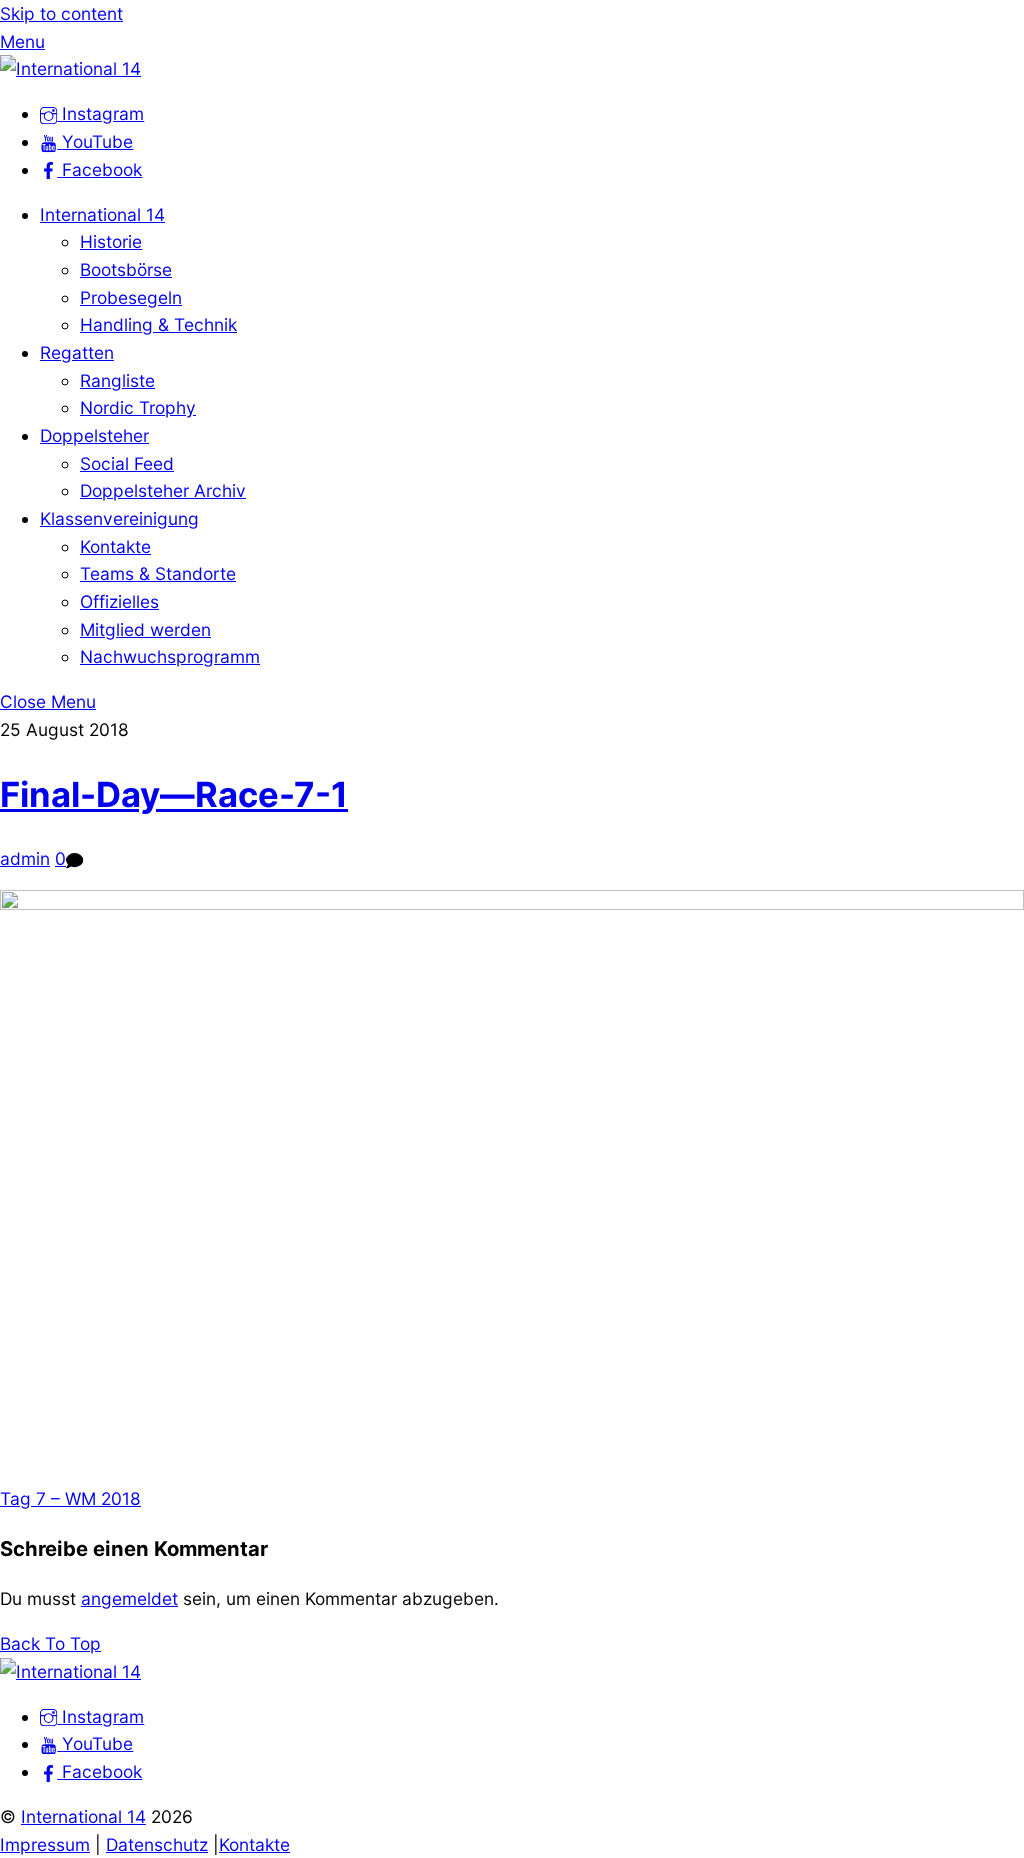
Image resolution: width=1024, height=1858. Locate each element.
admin (25, 858)
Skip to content (61, 13)
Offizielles (119, 601)
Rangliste (117, 380)
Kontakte (115, 546)
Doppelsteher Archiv (163, 490)
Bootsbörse (126, 269)
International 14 (102, 214)
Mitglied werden (145, 629)
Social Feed (127, 463)
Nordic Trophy (138, 407)
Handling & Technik (158, 324)
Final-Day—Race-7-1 (174, 794)
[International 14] (70, 68)
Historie (111, 241)
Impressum (45, 1844)
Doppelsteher (94, 435)
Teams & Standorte (158, 573)
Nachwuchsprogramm (170, 656)
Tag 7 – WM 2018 (70, 1498)
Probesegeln (131, 297)
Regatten (77, 352)
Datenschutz (157, 1844)
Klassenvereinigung (119, 518)
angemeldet (129, 1598)
